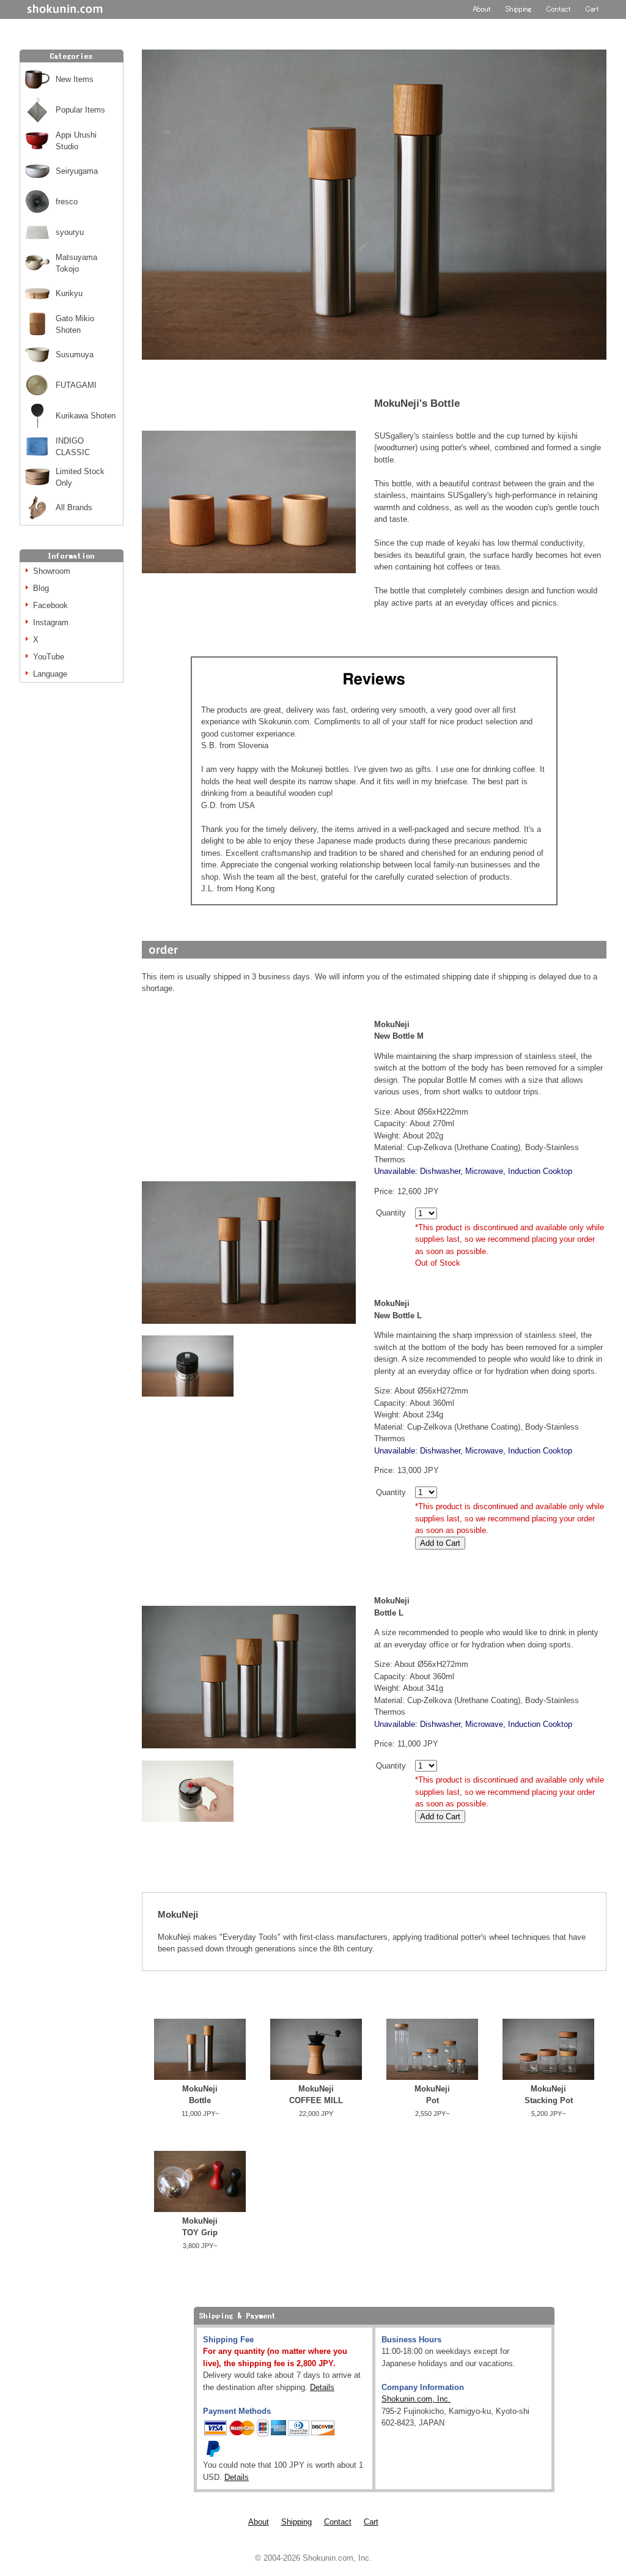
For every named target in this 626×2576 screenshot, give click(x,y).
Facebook (50, 605)
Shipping (296, 2522)
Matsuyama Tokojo (76, 263)
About (259, 2522)
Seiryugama (77, 171)
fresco (67, 202)
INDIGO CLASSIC (73, 447)
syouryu (70, 232)
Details (322, 2387)
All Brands (74, 507)
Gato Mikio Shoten (75, 325)
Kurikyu (69, 293)
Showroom (52, 571)
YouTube (49, 657)
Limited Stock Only (80, 477)
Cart (371, 2522)
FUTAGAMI (76, 385)
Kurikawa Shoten (86, 416)
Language (50, 674)
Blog (41, 588)
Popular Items (80, 110)
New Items (75, 79)
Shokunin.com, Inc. (416, 2399)
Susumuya (75, 354)
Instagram (51, 622)
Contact (338, 2522)
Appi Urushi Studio (76, 141)
